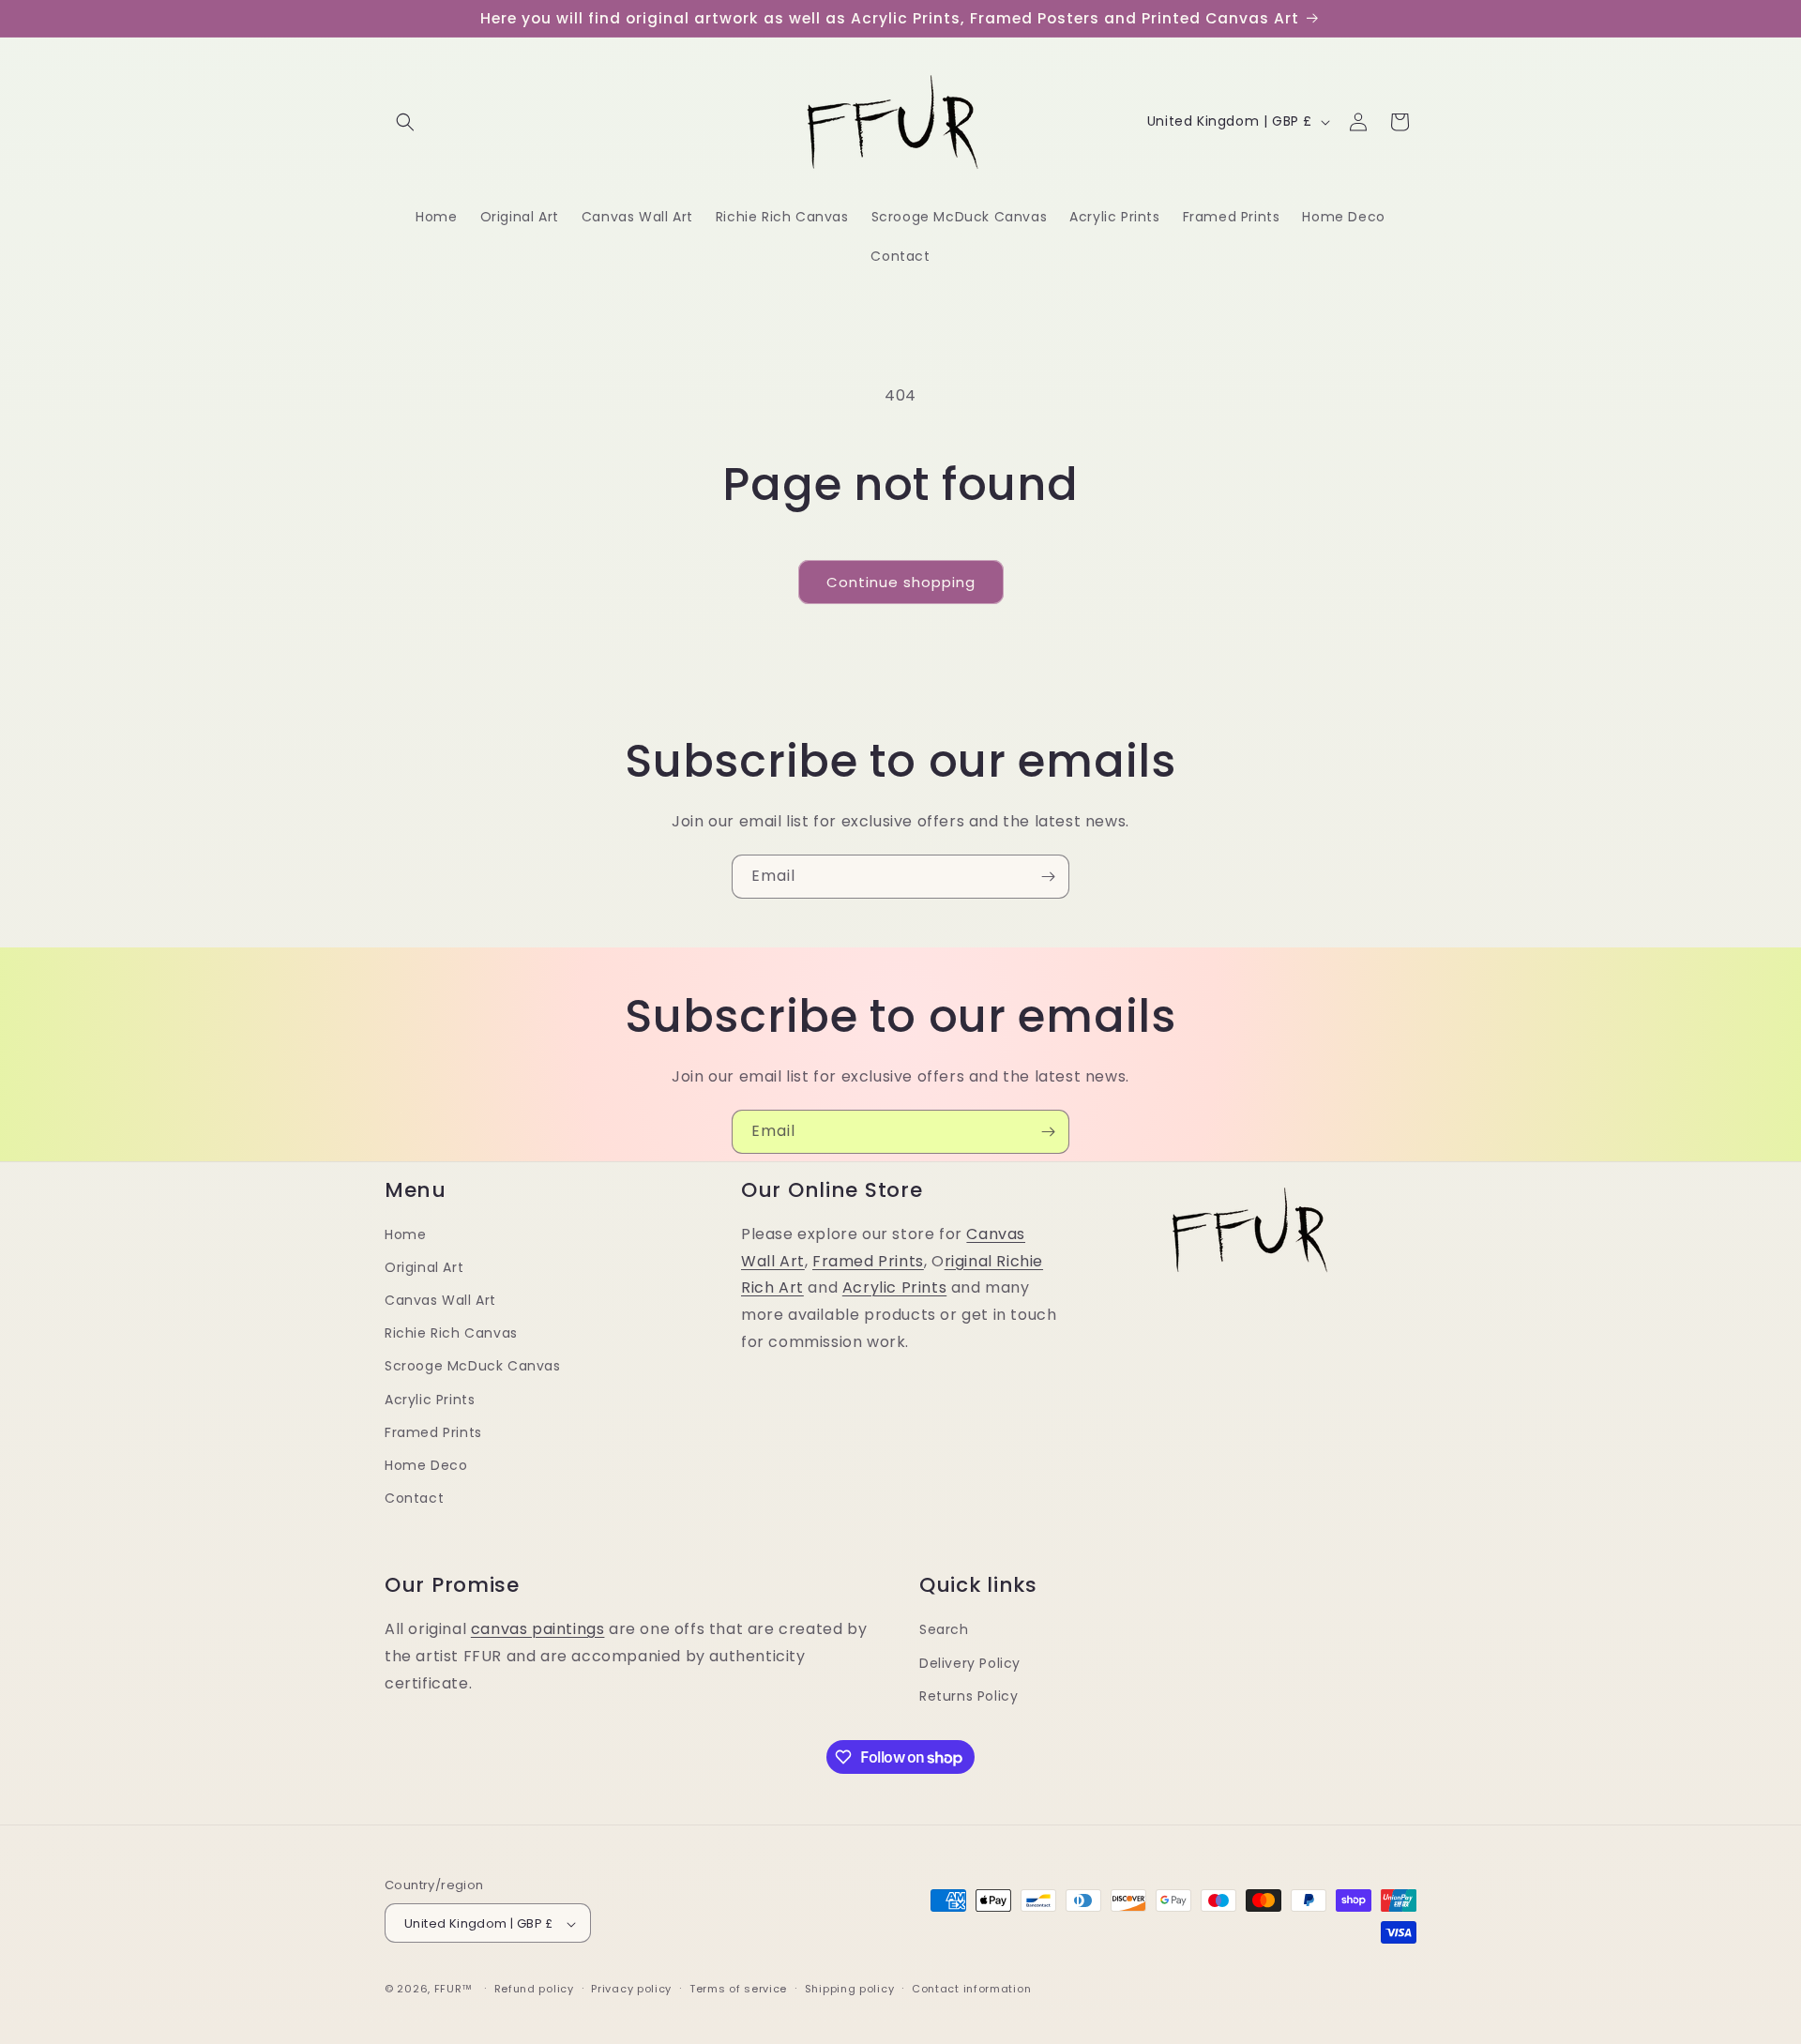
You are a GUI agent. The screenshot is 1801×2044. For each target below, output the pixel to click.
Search (944, 1629)
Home (405, 1234)
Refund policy (534, 1989)
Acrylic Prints (430, 1400)
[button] (405, 122)
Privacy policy (631, 1989)
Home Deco (426, 1465)
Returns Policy (969, 1695)
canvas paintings (538, 1629)
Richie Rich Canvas (451, 1333)
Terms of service (738, 1989)
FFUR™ (454, 1990)
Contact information (971, 1989)
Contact (414, 1498)
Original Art (424, 1267)
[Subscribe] (1048, 877)
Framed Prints (433, 1432)
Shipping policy (850, 1989)
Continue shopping (901, 582)
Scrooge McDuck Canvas (473, 1367)
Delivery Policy (970, 1662)
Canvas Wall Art (440, 1300)
